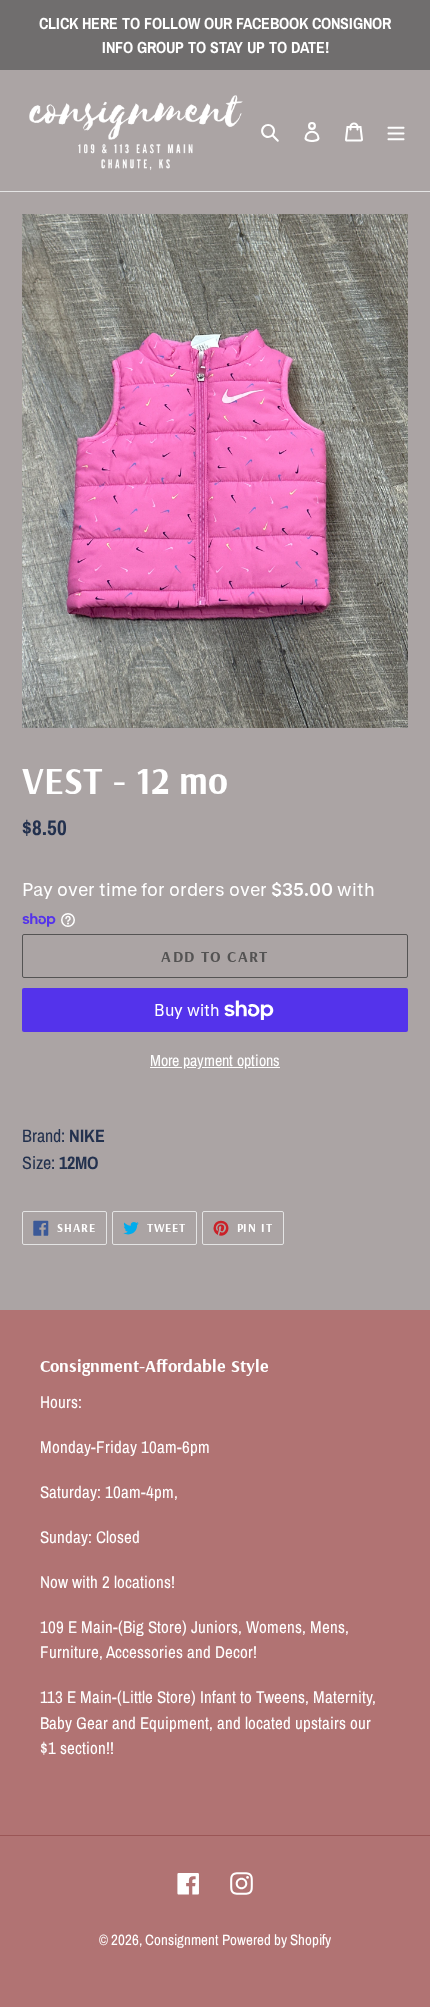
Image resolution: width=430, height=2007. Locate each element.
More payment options (215, 1060)
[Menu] (396, 130)
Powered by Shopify (276, 1939)
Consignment (181, 1939)
